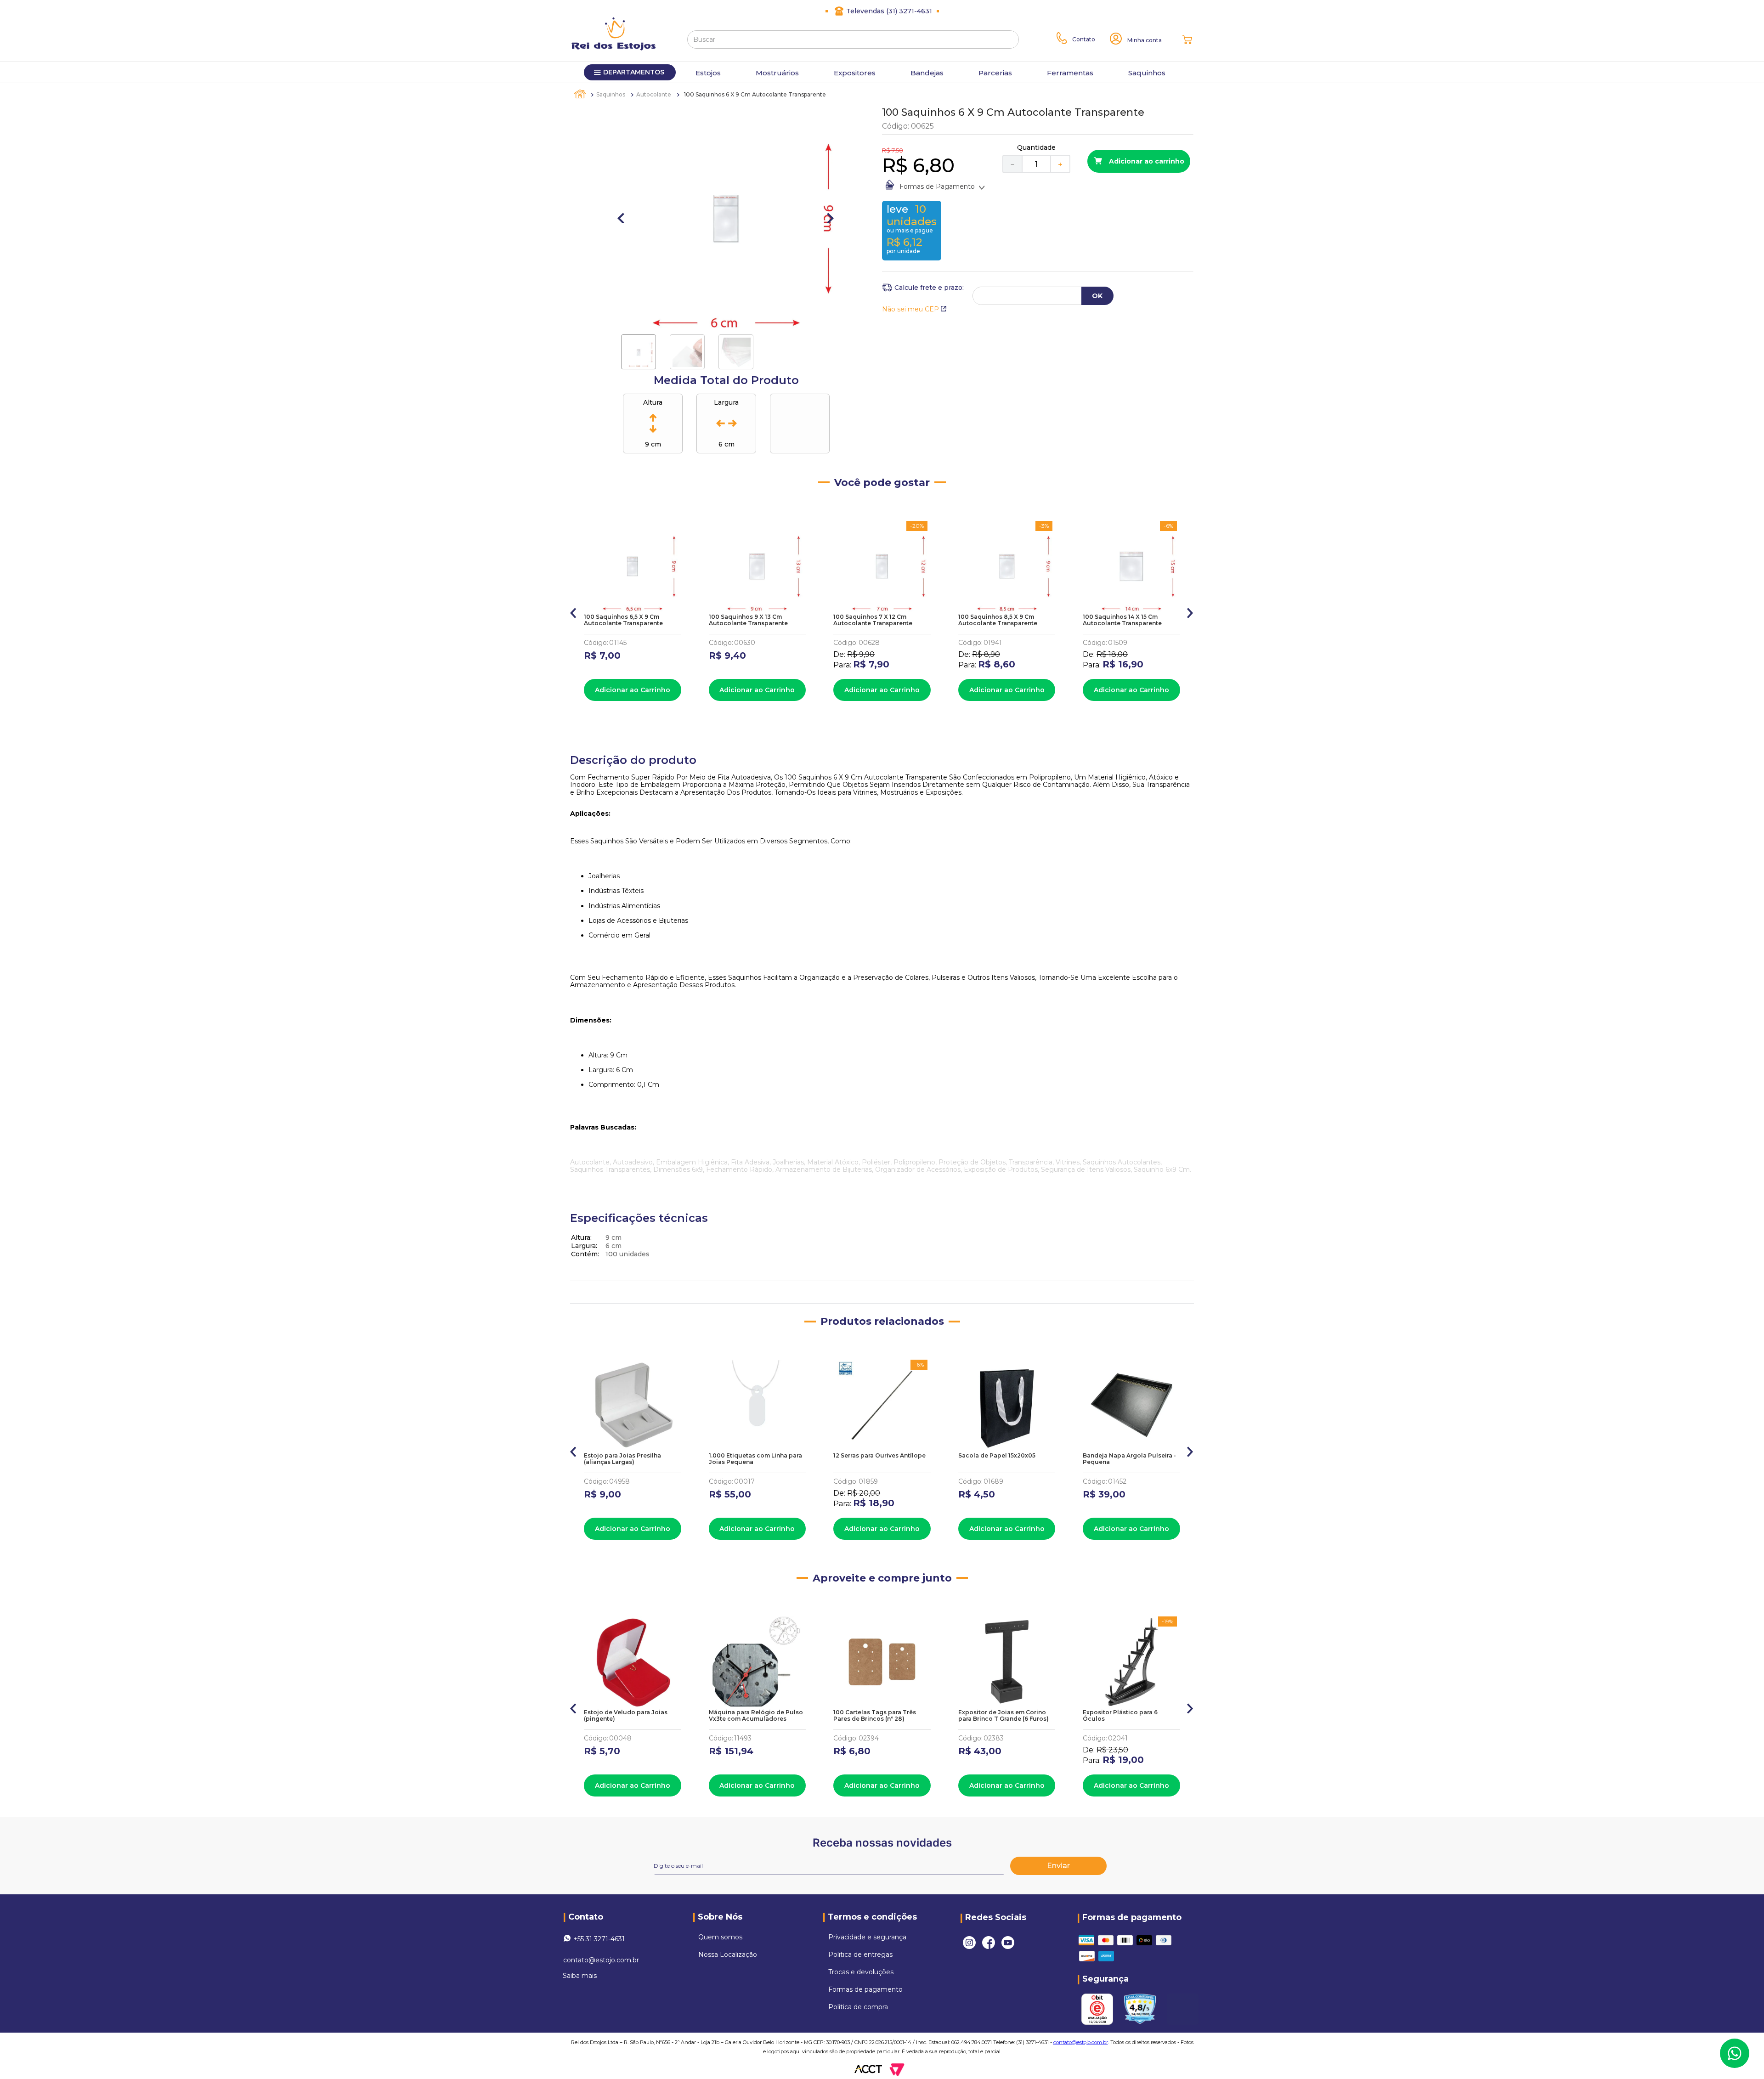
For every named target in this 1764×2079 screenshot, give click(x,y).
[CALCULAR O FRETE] (1097, 296)
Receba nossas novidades (882, 1843)
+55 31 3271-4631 (599, 1939)
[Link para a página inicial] (581, 94)
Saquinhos (611, 94)
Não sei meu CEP (910, 309)
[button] (574, 611)
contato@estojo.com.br (601, 1960)
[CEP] (923, 288)
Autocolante (654, 94)
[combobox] (853, 40)
